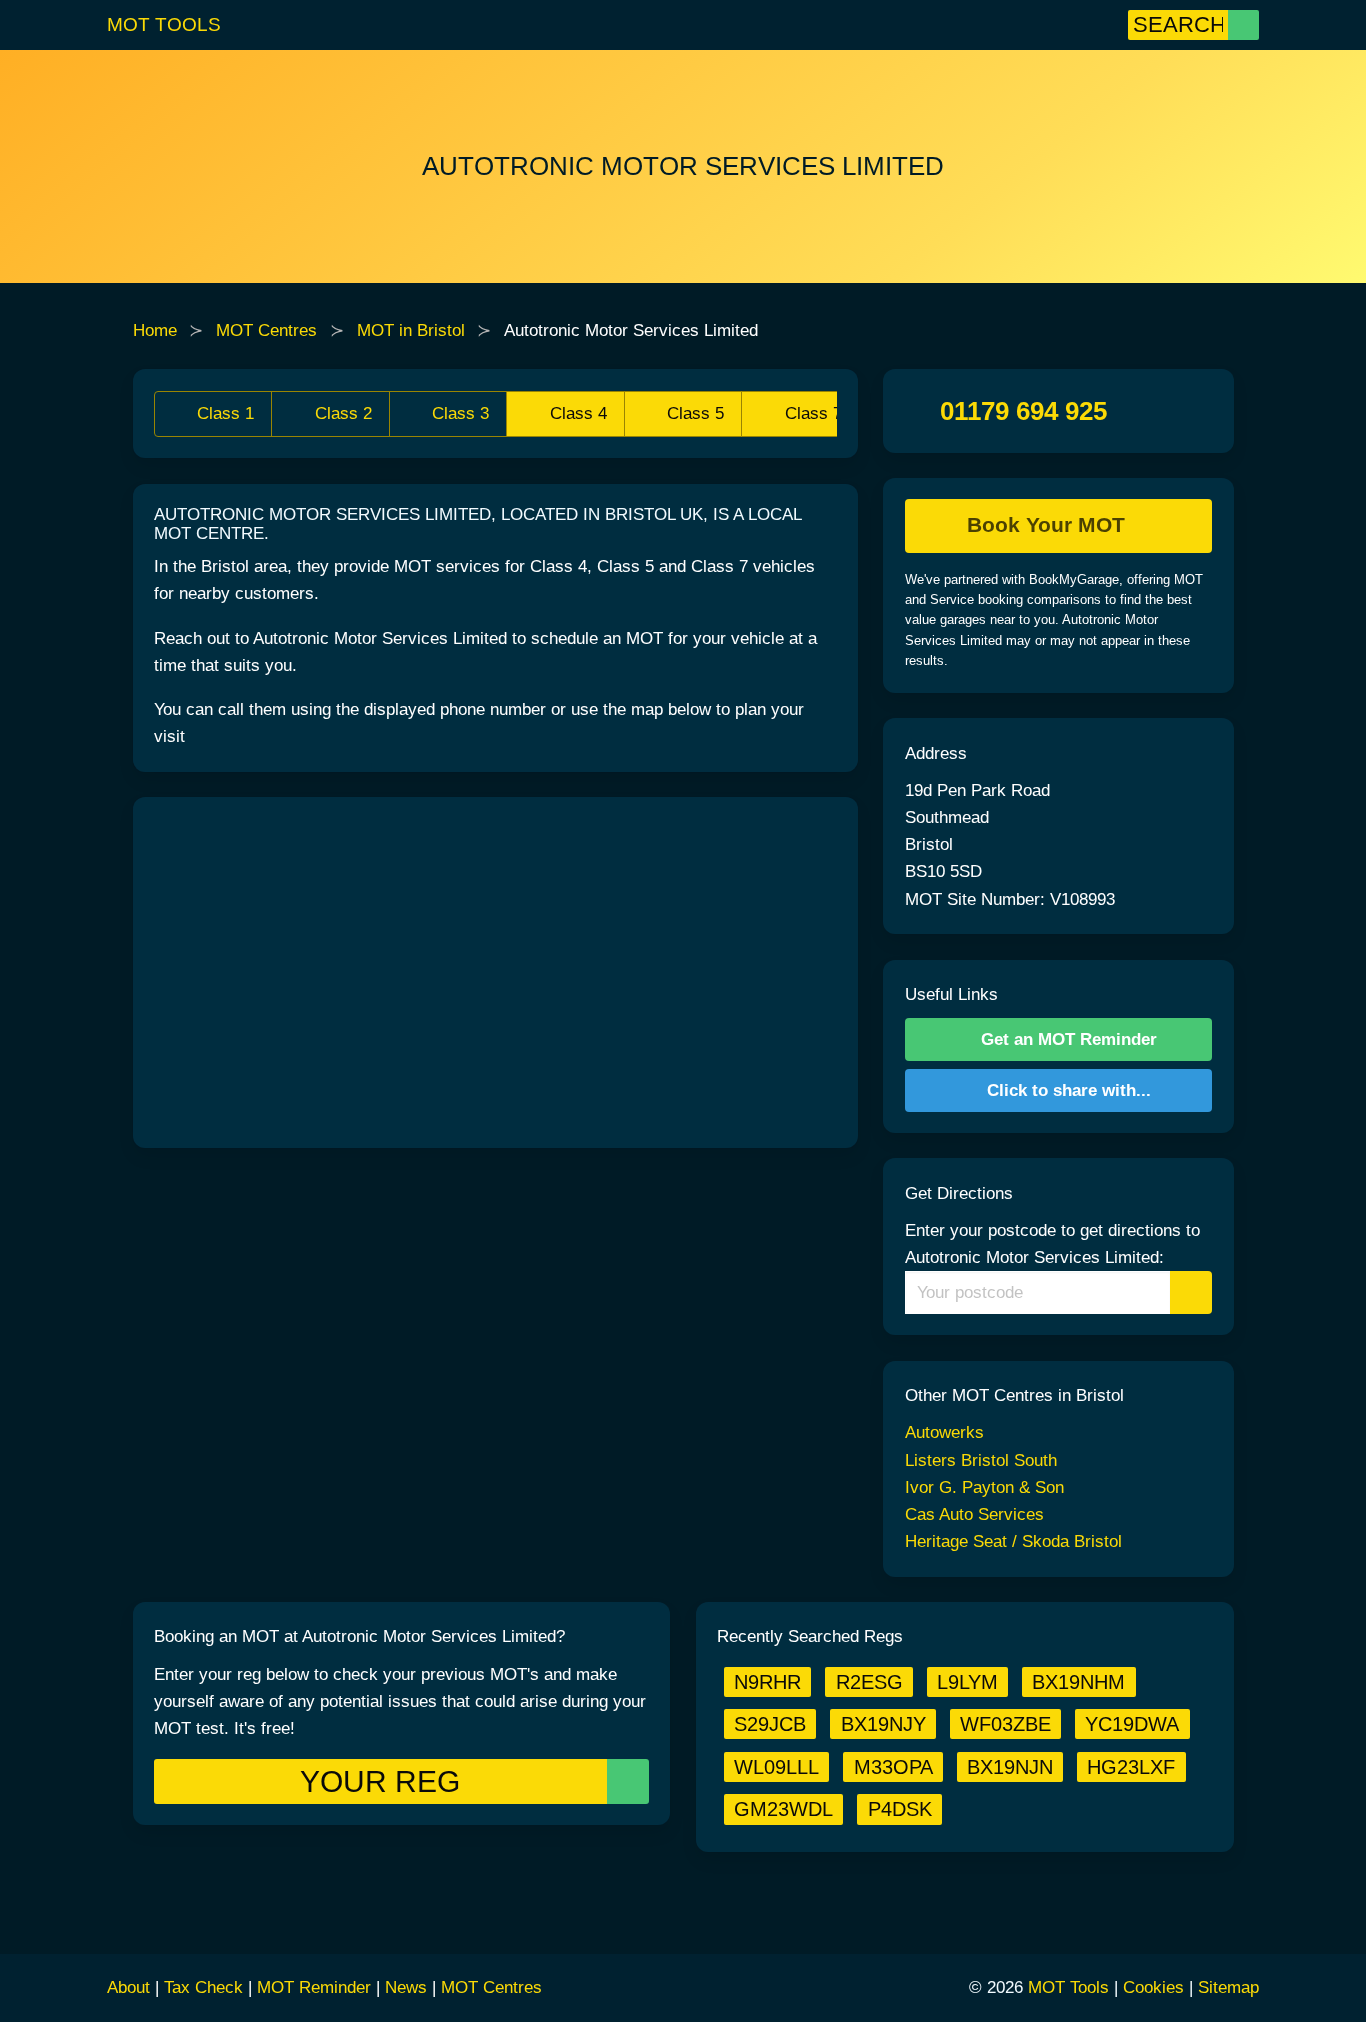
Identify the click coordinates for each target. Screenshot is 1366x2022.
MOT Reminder (314, 1987)
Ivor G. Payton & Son (984, 1487)
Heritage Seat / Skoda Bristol (1013, 1541)
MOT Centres (266, 330)
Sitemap (1228, 1987)
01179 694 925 (1023, 411)
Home (155, 330)
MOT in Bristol (411, 330)
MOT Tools (164, 24)
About (128, 1987)
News (406, 1987)
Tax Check (203, 1987)
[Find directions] (1191, 1292)
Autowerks (944, 1432)
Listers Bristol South (981, 1460)
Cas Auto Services (974, 1514)
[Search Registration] (1243, 25)
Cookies (1153, 1987)
